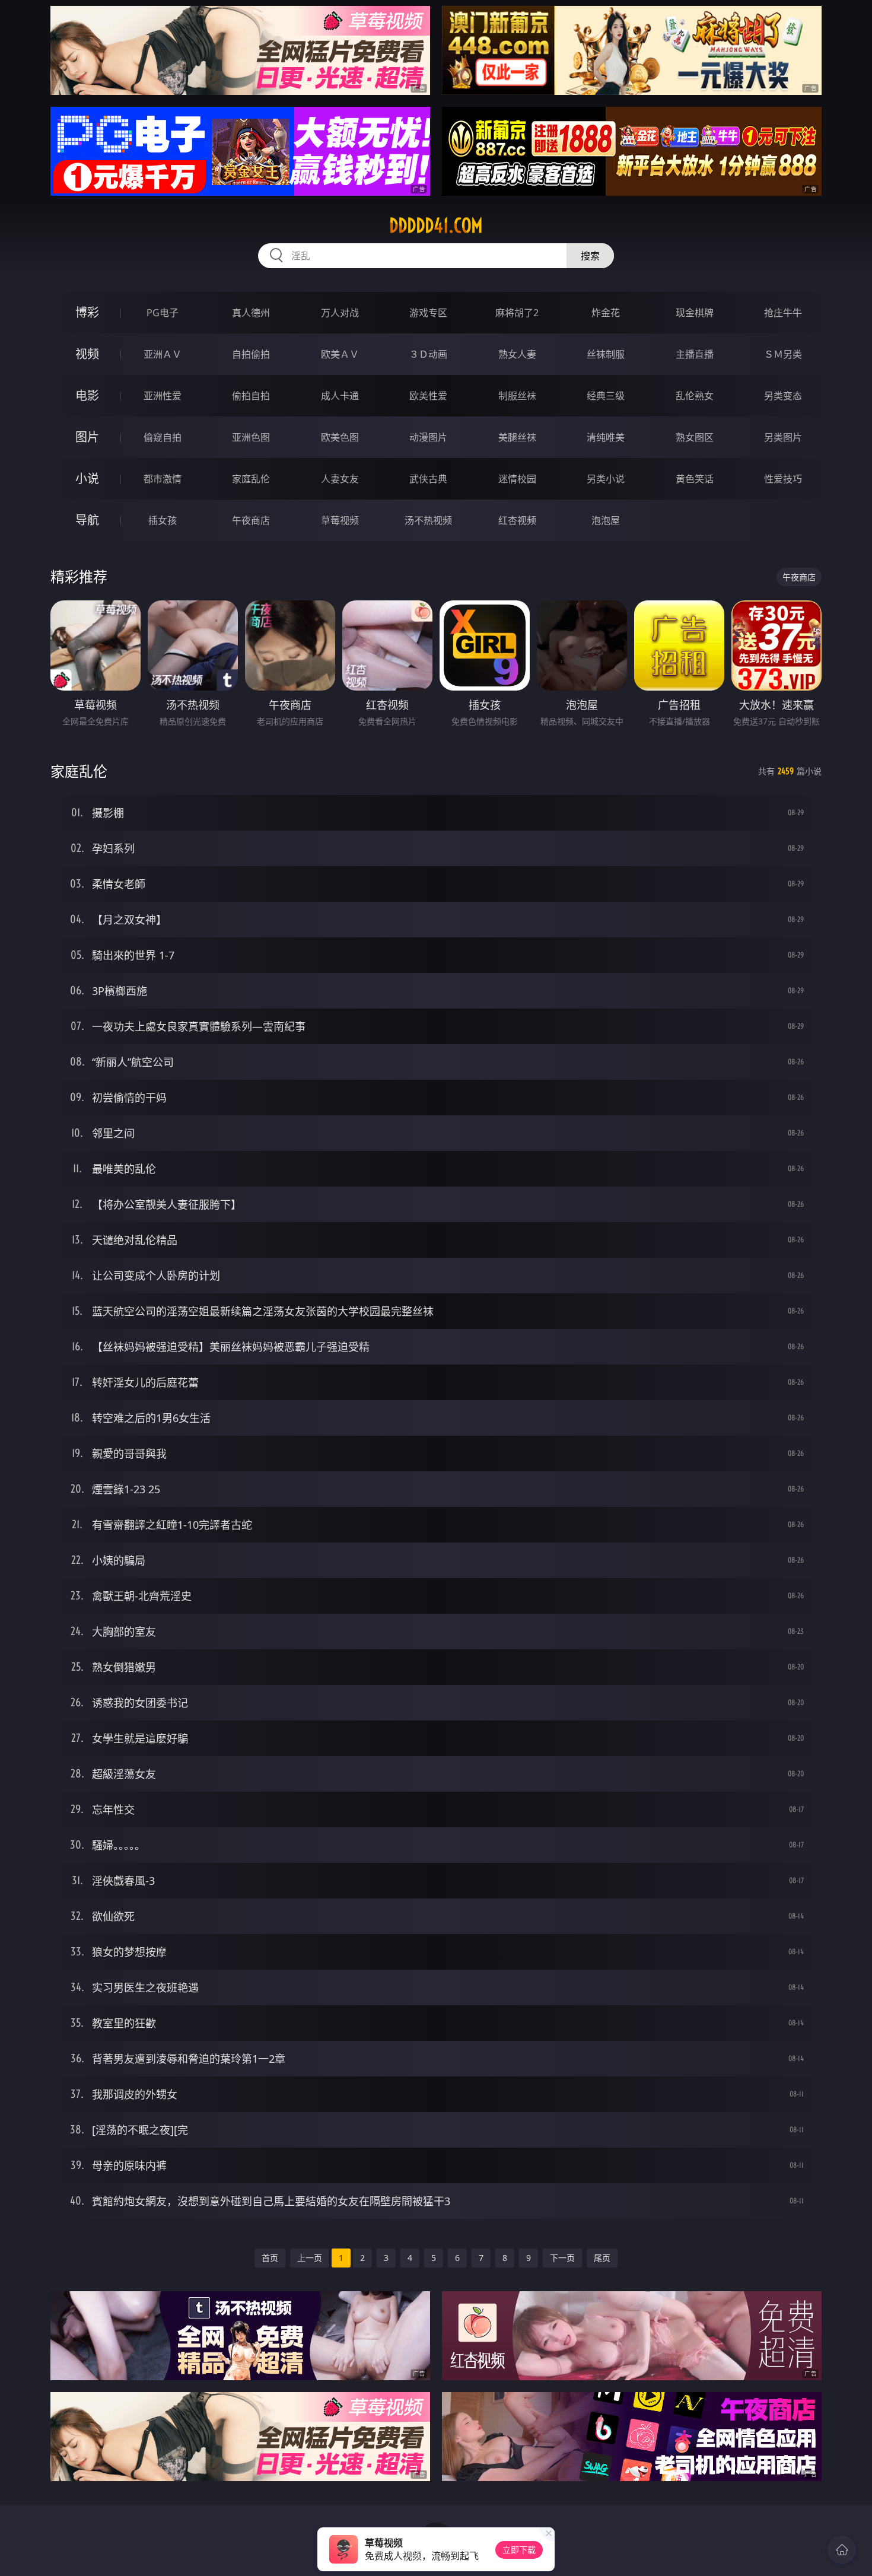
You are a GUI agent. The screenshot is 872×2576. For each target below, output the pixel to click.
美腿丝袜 (517, 437)
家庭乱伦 (251, 479)
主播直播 (695, 354)
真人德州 (251, 313)
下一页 (562, 2258)
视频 (87, 354)
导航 (87, 520)
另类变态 (783, 396)
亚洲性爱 (163, 396)
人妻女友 (340, 479)
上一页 (310, 2258)
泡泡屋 (606, 520)
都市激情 (163, 479)
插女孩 (163, 520)
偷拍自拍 (251, 396)
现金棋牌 (695, 313)
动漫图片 (428, 437)
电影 (87, 395)
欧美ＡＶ (340, 354)
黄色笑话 (695, 479)
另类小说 (606, 479)
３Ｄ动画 (428, 354)
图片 (87, 437)
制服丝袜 (517, 396)
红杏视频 (517, 520)
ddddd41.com (436, 225)
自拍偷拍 (251, 354)
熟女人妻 (517, 354)
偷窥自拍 (163, 437)
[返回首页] (842, 2550)
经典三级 (606, 396)
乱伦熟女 (695, 396)
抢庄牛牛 (783, 313)
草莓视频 (340, 520)
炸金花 (606, 313)
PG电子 (163, 313)
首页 (270, 2258)
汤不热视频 (428, 520)
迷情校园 (517, 479)
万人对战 (340, 313)
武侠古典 (428, 479)
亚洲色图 (251, 437)
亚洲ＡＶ (163, 354)
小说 (87, 478)
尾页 (602, 2258)
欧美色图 (340, 437)
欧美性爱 (428, 396)
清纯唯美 (606, 437)
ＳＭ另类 (783, 354)
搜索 (590, 256)
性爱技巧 (783, 479)
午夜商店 (251, 520)
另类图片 (783, 437)
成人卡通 (340, 396)
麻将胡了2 (517, 313)
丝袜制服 (606, 354)
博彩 (87, 312)
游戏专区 (428, 313)
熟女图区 (695, 437)
